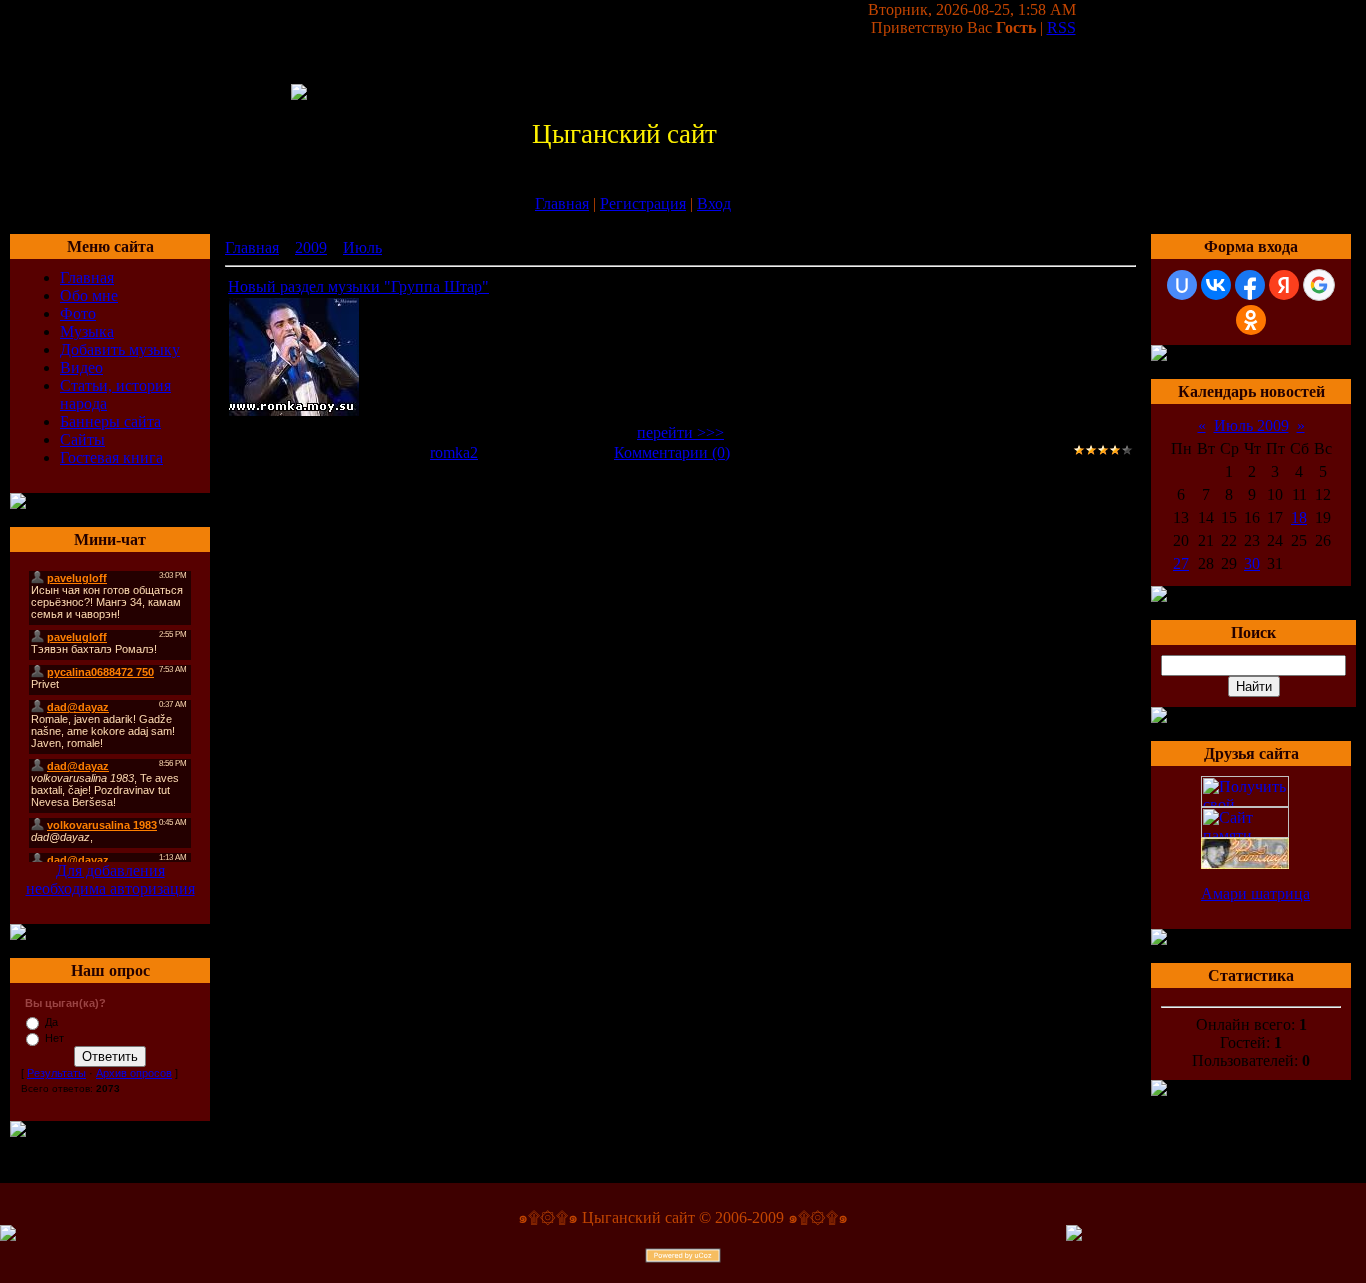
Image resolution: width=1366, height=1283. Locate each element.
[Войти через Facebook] (1250, 285)
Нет (54, 1038)
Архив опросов (134, 1073)
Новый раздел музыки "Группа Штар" (358, 286)
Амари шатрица (1255, 893)
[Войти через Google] (1319, 285)
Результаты (56, 1073)
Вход (714, 203)
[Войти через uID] (1182, 285)
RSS (1061, 27)
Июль (362, 247)
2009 (311, 247)
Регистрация (643, 203)
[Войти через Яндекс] (1284, 285)
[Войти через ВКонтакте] (1216, 285)
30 (1252, 563)
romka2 (454, 452)
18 (1299, 517)
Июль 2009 (1251, 425)
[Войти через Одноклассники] (1251, 320)
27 (1181, 563)
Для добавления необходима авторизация (110, 879)
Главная (562, 203)
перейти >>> (680, 432)
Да (51, 1022)
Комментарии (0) (672, 452)
